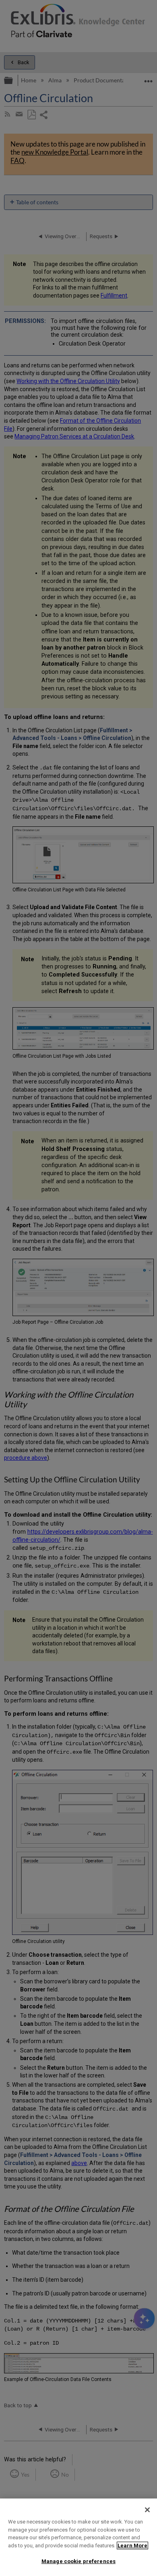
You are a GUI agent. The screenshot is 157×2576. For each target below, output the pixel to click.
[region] (78, 2537)
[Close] (147, 2510)
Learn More (132, 2546)
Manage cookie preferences (78, 2561)
